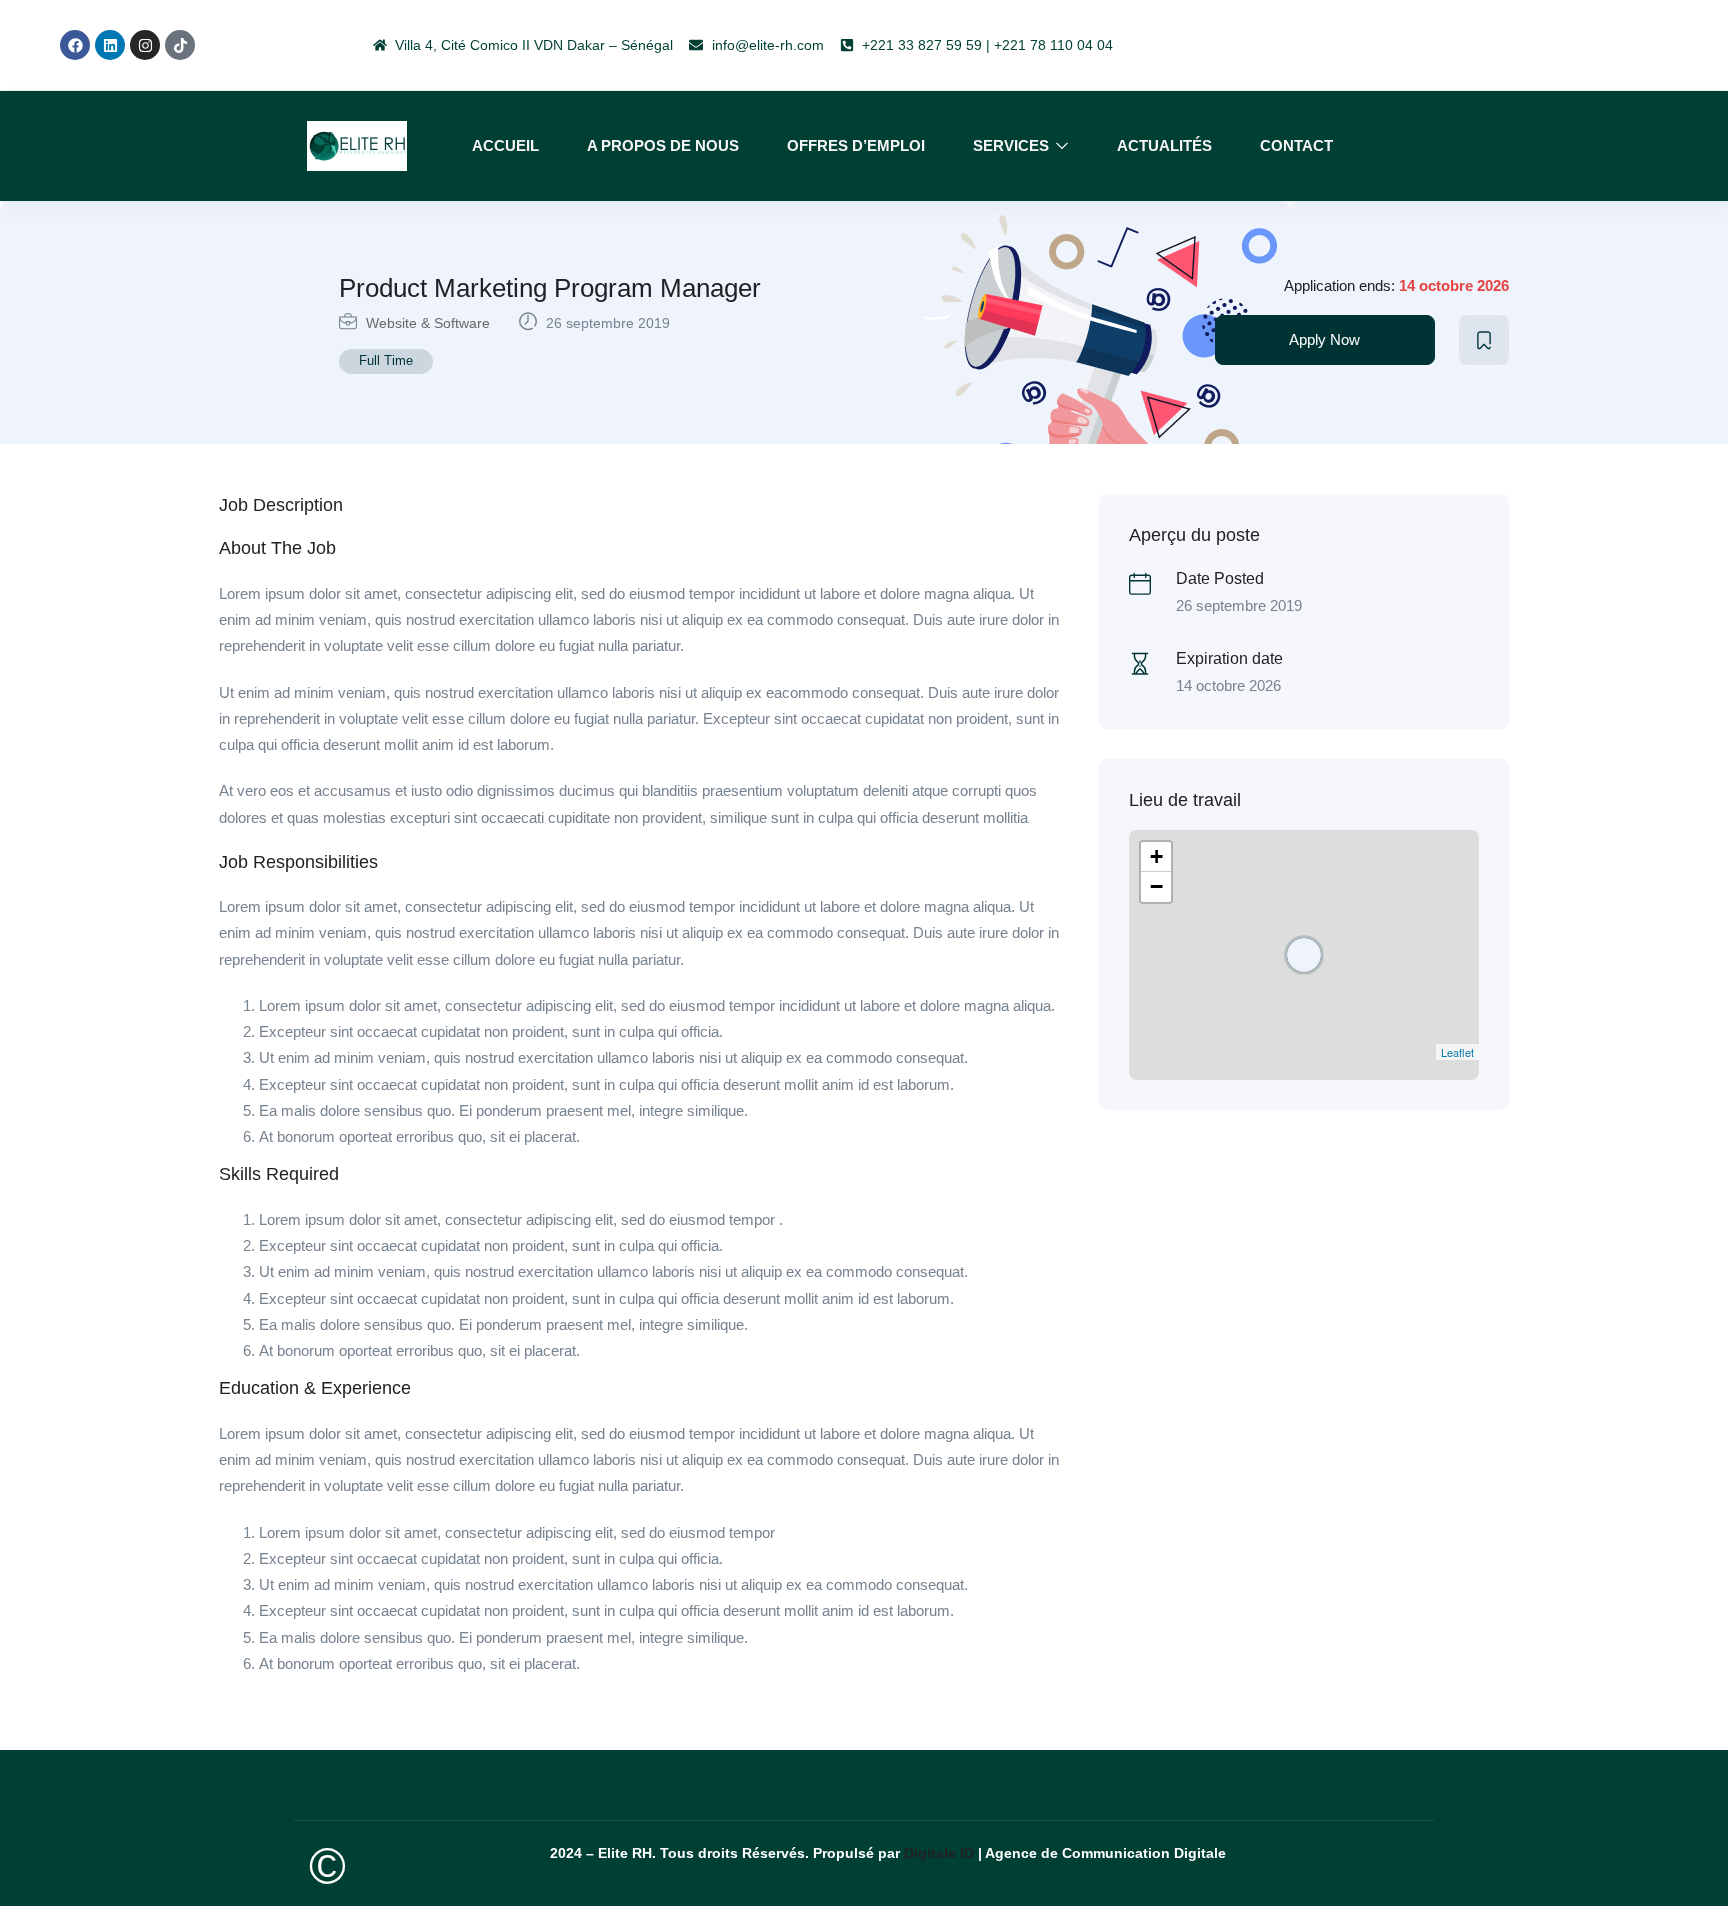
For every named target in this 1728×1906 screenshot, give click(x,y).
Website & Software (428, 323)
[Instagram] (145, 45)
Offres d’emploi (856, 145)
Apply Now (1324, 339)
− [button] (1156, 886)
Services (1013, 145)
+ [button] (1156, 856)
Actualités (1164, 145)
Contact (1296, 145)
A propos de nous (663, 145)
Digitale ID (939, 1853)
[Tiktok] (180, 45)
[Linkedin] (110, 45)
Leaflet (1457, 1052)
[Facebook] (75, 45)
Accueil (505, 145)
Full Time (386, 360)
